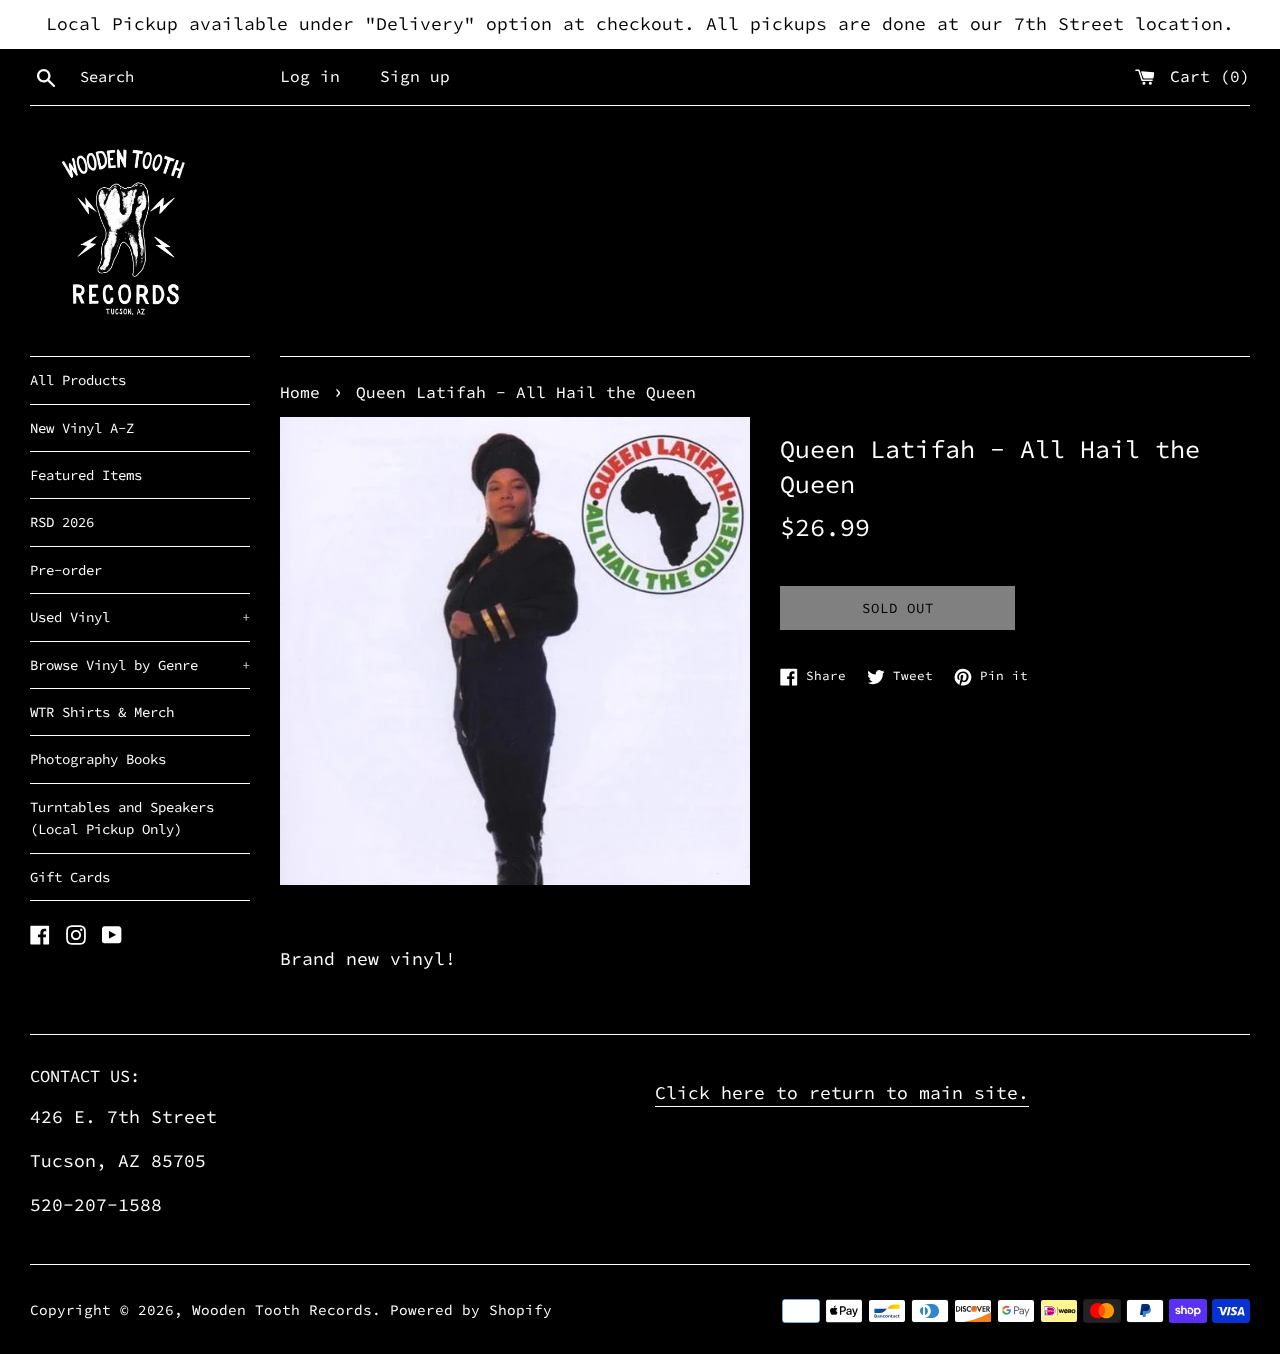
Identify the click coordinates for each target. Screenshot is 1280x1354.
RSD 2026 (62, 522)
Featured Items (86, 475)
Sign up (415, 76)
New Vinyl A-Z (82, 428)
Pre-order (66, 570)
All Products (78, 380)
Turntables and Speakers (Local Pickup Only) (122, 818)
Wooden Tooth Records (282, 1310)
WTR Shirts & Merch (102, 712)
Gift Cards (70, 877)
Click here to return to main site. (842, 1092)
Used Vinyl (140, 617)
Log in (310, 76)
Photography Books (98, 759)
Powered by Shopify (471, 1310)
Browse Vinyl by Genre (140, 665)
